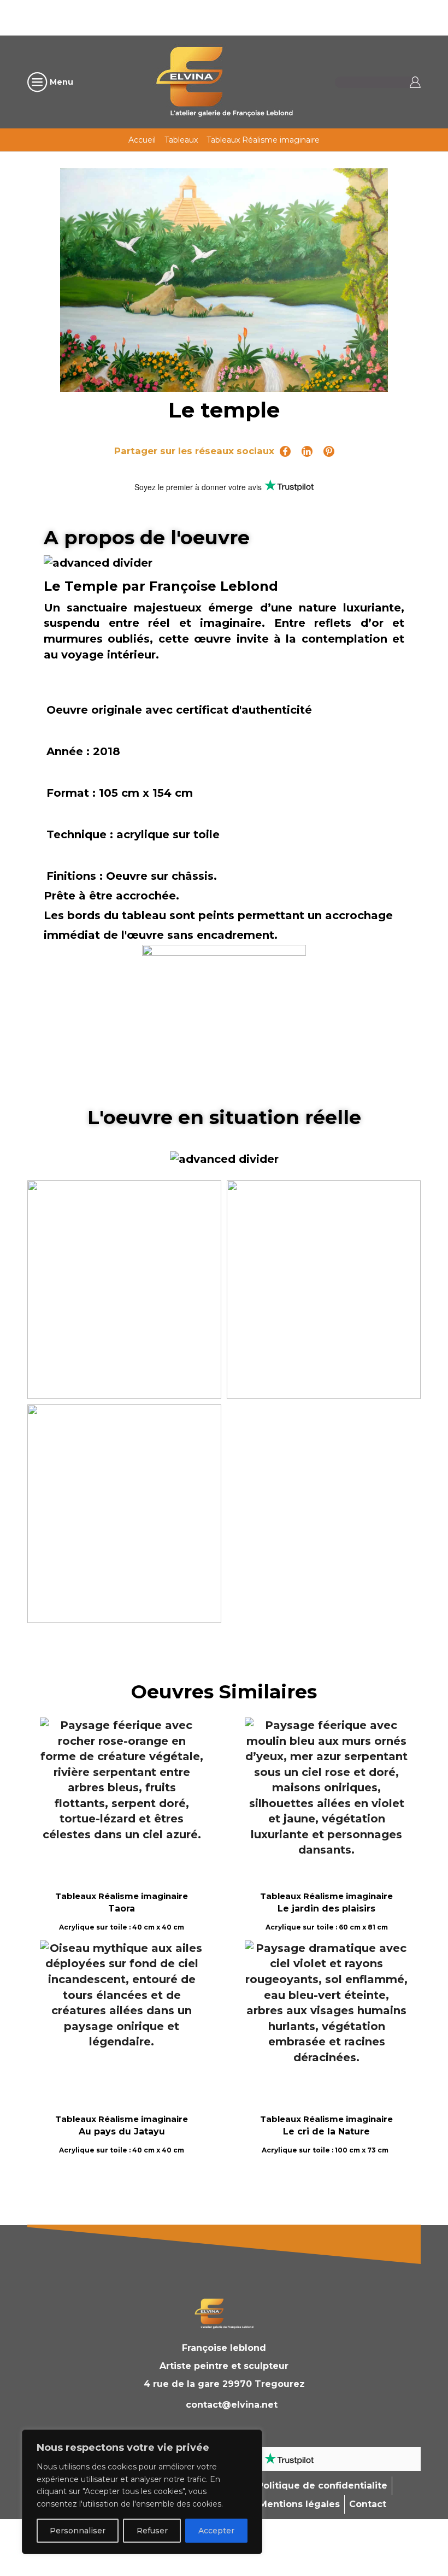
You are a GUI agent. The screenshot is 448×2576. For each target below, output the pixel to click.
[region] (142, 2492)
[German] (233, 16)
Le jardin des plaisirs (326, 1909)
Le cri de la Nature (326, 2131)
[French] (219, 16)
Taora (122, 1909)
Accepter (216, 2531)
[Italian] (247, 16)
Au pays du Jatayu (122, 2131)
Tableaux (181, 140)
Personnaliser (78, 2531)
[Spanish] (276, 16)
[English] (205, 16)
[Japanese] (262, 16)
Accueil (142, 140)
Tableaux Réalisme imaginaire (263, 140)
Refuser (152, 2531)
